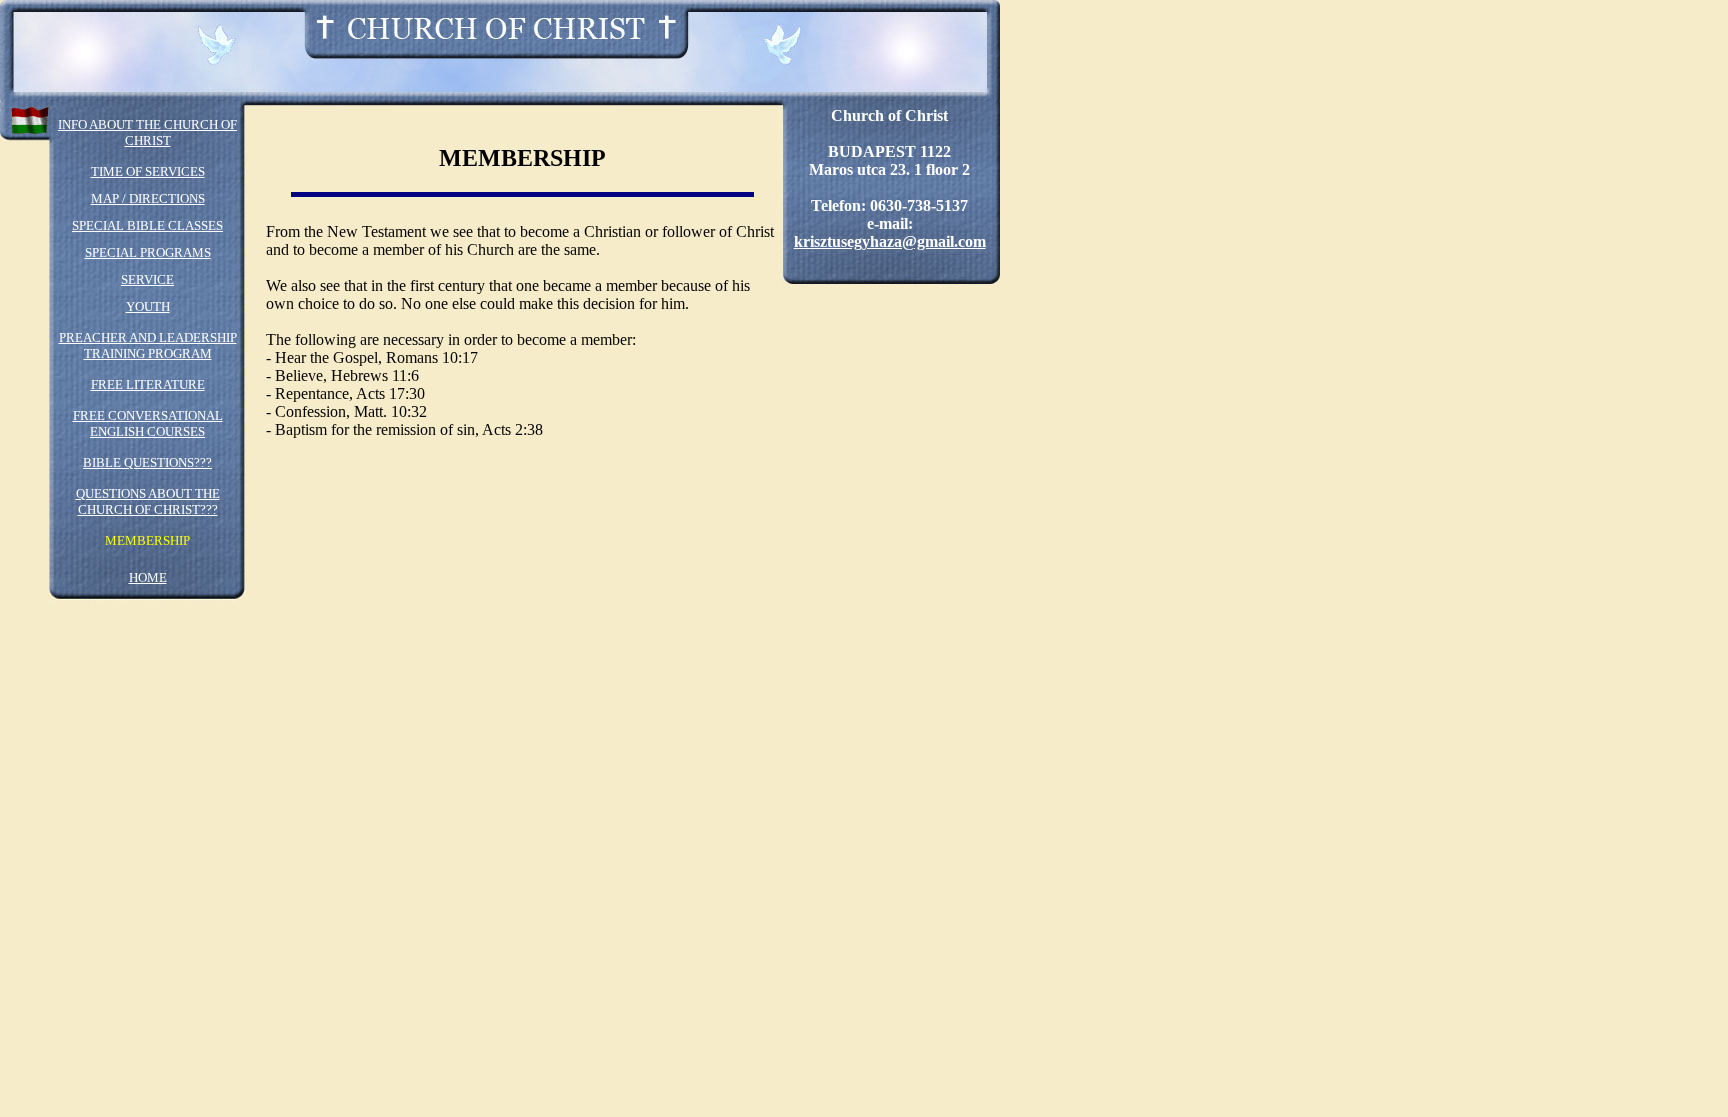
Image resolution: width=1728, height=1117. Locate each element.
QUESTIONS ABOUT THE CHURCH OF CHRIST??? (148, 501)
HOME (148, 577)
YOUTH (148, 306)
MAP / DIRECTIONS (148, 198)
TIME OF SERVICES (148, 171)
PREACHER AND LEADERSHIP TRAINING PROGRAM (148, 345)
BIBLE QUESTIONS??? (147, 462)
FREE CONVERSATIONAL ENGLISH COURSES (148, 423)
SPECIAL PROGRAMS (148, 252)
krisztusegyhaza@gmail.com (890, 241)
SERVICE (147, 279)
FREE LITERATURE (148, 384)
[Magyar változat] (30, 115)
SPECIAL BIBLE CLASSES (147, 225)
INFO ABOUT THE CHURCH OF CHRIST (147, 132)
